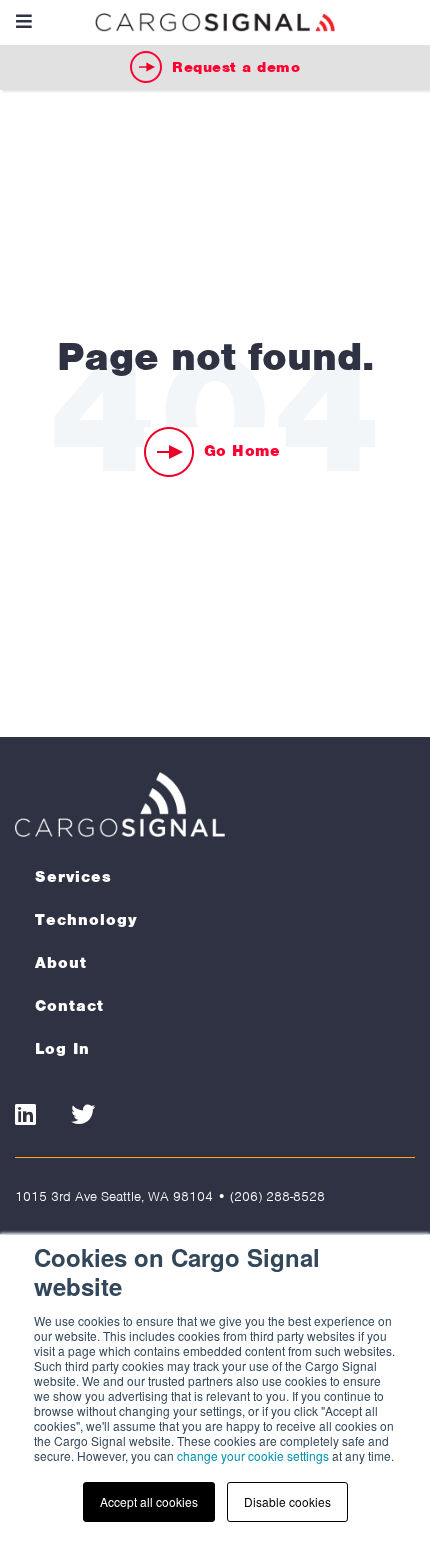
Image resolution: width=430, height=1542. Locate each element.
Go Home (242, 451)
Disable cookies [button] (287, 1501)
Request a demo (236, 67)
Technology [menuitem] (86, 920)
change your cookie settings (253, 1455)
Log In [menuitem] (62, 1049)
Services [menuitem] (73, 877)
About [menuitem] (61, 963)
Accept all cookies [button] (149, 1501)
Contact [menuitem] (69, 1006)
